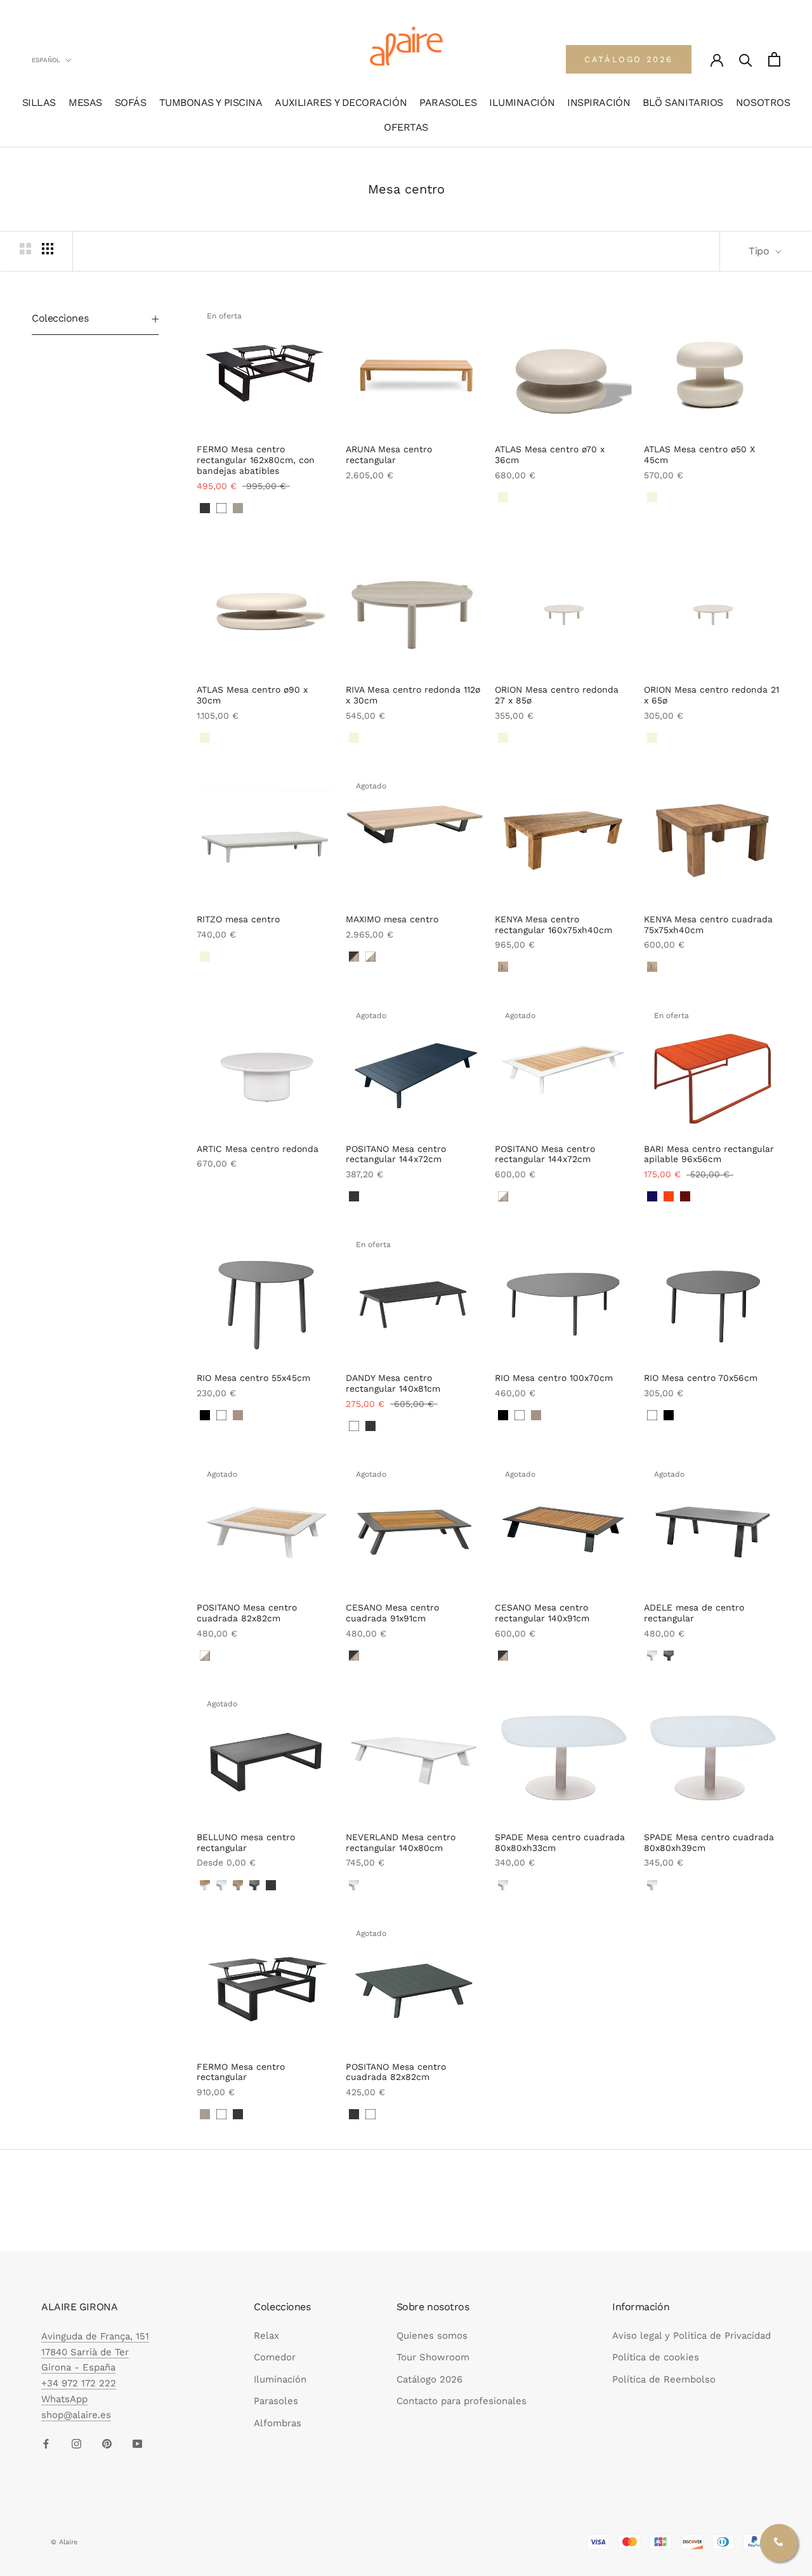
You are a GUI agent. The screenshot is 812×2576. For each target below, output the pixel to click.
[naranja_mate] (669, 1196)
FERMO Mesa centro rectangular (241, 2072)
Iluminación (280, 2379)
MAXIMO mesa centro (392, 919)
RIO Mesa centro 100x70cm (554, 1378)
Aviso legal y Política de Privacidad (691, 2336)
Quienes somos (432, 2336)
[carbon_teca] (354, 957)
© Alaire (64, 2542)
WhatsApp (64, 2399)
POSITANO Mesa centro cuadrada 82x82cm (247, 1613)
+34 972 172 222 (79, 2383)
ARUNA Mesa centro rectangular (389, 454)
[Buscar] (746, 59)
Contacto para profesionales (462, 2401)
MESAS (85, 102)
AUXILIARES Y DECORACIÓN (341, 102)
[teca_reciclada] (503, 967)
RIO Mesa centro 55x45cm (253, 1378)
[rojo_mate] (685, 1196)
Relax (266, 2336)
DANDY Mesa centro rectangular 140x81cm (393, 1383)
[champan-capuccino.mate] (238, 1885)
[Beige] (503, 497)
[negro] (205, 1415)
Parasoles (276, 2401)
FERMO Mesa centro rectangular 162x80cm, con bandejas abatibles (256, 460)
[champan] (238, 508)
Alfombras (278, 2423)
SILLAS (39, 102)
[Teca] (354, 497)
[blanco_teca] (370, 957)
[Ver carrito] (774, 59)
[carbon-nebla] (221, 1186)
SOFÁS (131, 102)
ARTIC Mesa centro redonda (258, 1149)
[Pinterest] (107, 2443)
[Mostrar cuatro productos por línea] (48, 249)
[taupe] (238, 1415)
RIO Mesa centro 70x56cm (701, 1378)
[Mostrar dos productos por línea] (25, 249)
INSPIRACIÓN (599, 102)
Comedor (275, 2357)
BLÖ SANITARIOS (683, 102)
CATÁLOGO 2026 (629, 59)
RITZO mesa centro (238, 919)
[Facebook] (46, 2443)
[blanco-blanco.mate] (652, 1656)
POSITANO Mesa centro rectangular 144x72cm (396, 1154)
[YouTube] (137, 2443)
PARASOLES (448, 102)
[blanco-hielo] (205, 1186)
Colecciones (60, 318)
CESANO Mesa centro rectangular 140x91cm (542, 1613)
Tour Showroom (433, 2357)
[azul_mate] (652, 1196)
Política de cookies (656, 2357)
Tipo (760, 251)
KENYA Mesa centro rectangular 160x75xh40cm (553, 925)
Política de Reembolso (664, 2379)
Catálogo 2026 (429, 2379)
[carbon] (205, 508)
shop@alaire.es (76, 2415)
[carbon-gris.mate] (669, 1656)
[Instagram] (76, 2443)
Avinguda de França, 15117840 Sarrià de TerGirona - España (95, 2352)
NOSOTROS (763, 102)
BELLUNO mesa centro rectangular (246, 1842)
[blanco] (221, 508)
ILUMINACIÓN (522, 102)
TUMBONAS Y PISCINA (211, 102)
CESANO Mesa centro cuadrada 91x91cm (392, 1613)
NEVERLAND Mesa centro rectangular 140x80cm (401, 1842)
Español (46, 60)
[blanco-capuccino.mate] (205, 1885)
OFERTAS (406, 127)
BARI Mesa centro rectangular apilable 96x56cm (709, 1154)
